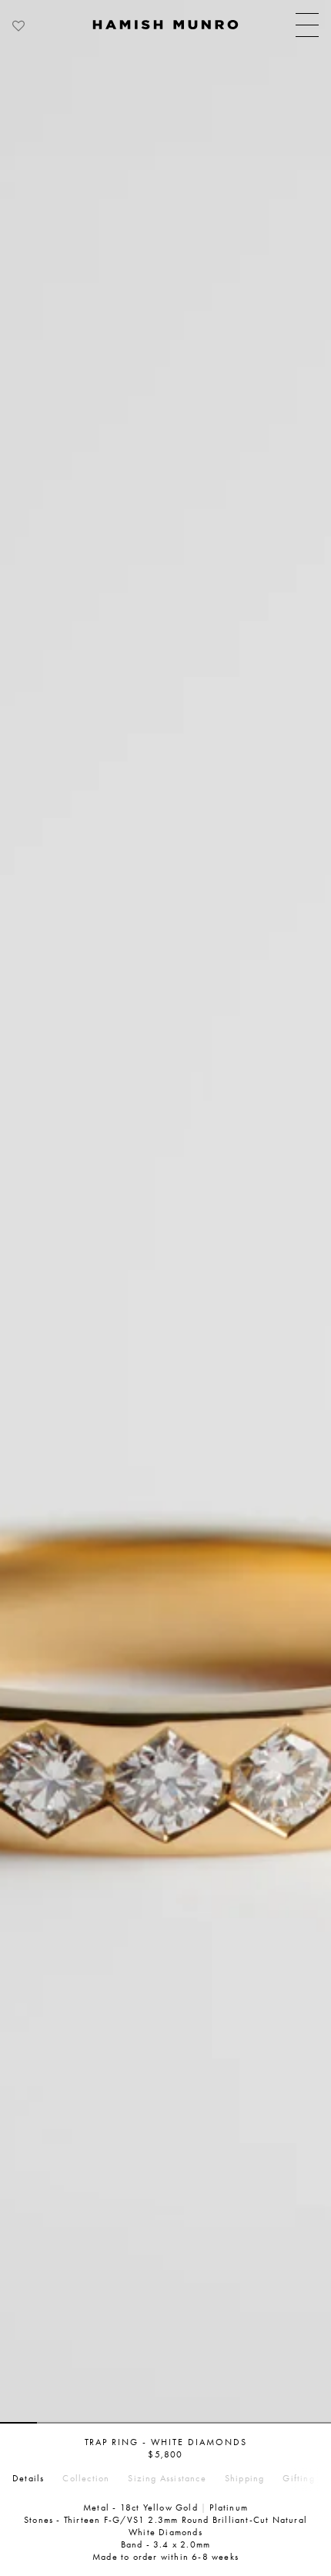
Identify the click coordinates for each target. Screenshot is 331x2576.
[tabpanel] (165, 1212)
